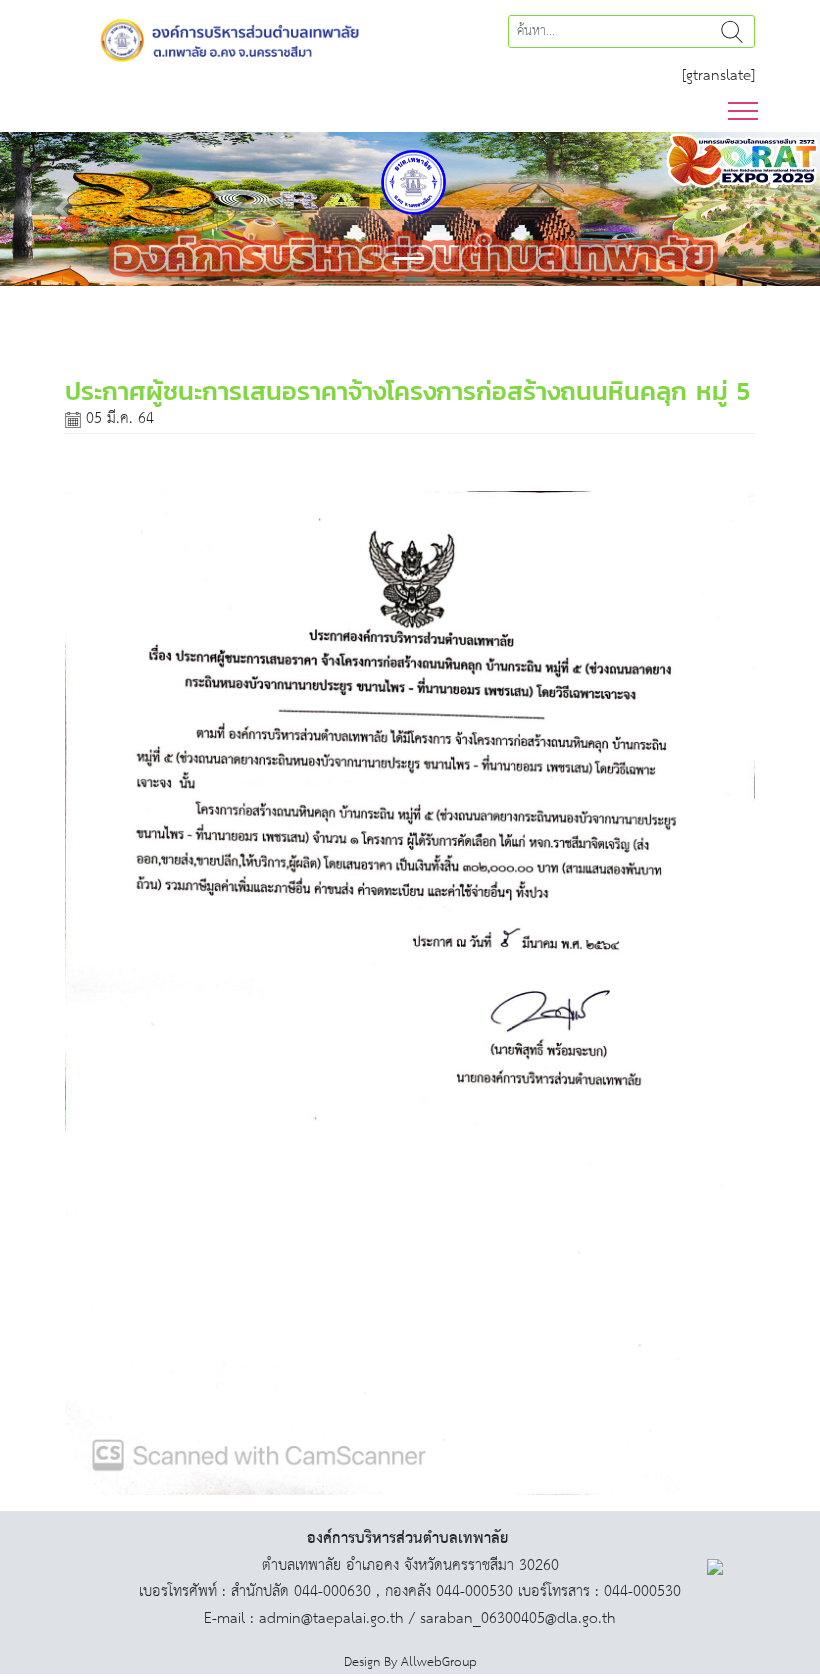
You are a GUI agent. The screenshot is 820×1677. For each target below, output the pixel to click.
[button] (61, 209)
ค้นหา (732, 31)
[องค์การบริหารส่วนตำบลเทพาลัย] (230, 38)
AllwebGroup (439, 1662)
